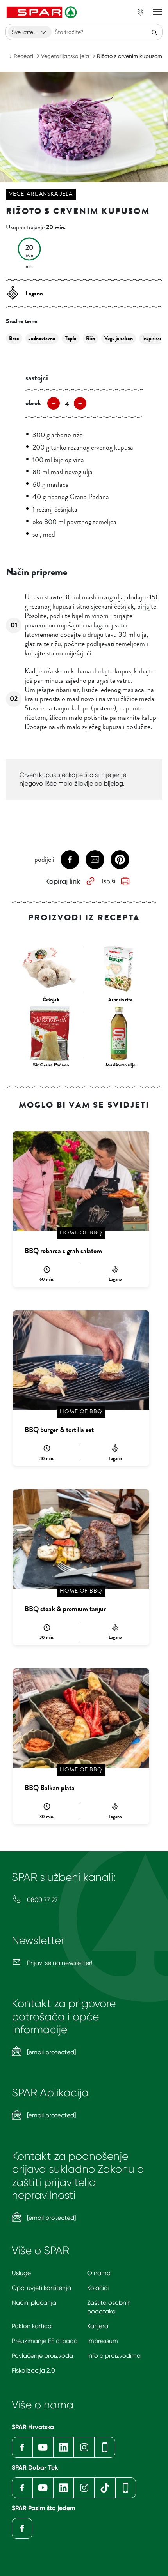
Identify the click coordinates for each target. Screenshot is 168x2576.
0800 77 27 (42, 1900)
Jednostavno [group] (42, 338)
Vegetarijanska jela (65, 56)
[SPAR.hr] (43, 12)
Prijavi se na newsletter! (59, 1963)
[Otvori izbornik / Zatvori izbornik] (157, 12)
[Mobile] (105, 2447)
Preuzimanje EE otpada (45, 2341)
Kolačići (98, 2288)
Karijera (98, 2326)
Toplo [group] (71, 338)
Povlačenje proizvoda (42, 2356)
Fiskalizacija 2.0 (33, 2370)
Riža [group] (90, 338)
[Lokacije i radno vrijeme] (140, 12)
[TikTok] (105, 2488)
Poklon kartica (32, 2326)
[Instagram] (84, 2447)
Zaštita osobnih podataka (109, 2307)
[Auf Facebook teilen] (70, 860)
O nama (99, 2273)
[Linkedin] (63, 2447)
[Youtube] (43, 2447)
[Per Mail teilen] (95, 860)
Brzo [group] (14, 338)
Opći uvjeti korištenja (41, 2288)
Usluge (21, 2273)
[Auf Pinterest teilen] (120, 860)
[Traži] (154, 32)
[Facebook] (22, 2447)
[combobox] (30, 32)
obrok (33, 403)
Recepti (23, 56)
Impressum (103, 2341)
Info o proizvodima (114, 2356)
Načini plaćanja (34, 2303)
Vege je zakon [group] (119, 338)
